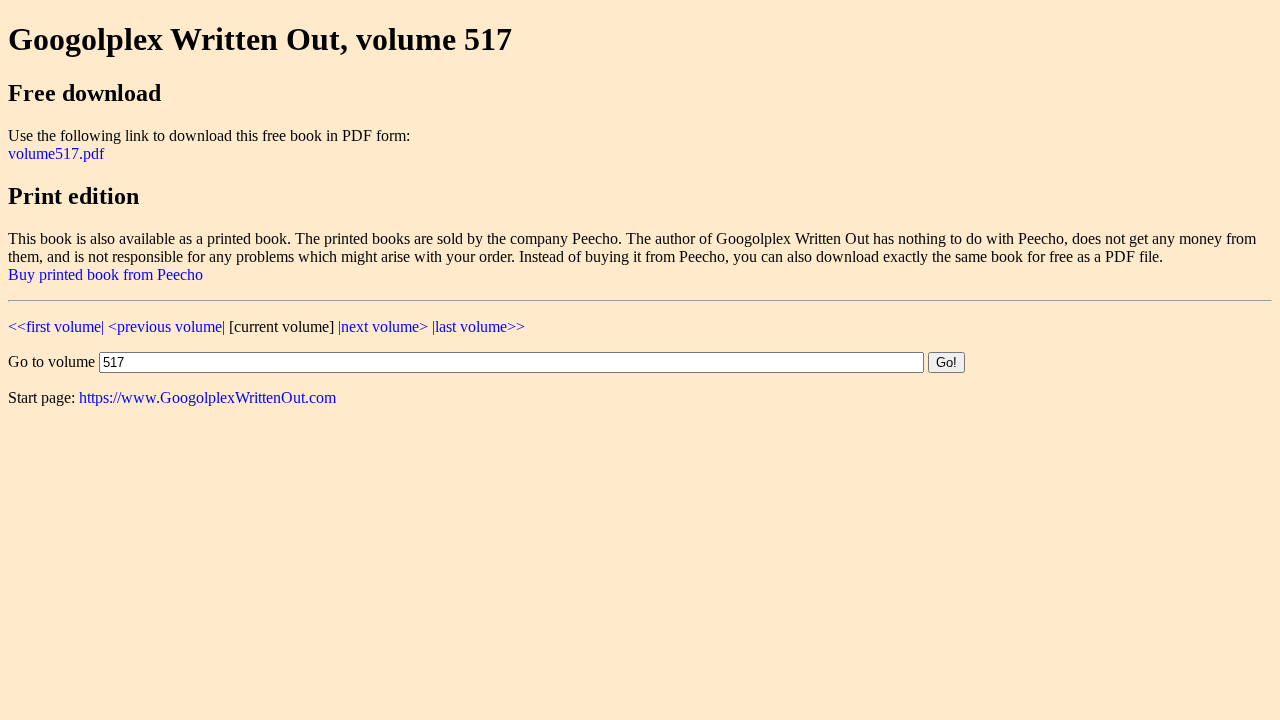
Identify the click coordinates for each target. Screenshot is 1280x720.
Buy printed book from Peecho (105, 274)
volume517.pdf (56, 153)
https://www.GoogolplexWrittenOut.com (207, 397)
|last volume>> (478, 326)
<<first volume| (56, 326)
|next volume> (383, 326)
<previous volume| (166, 326)
